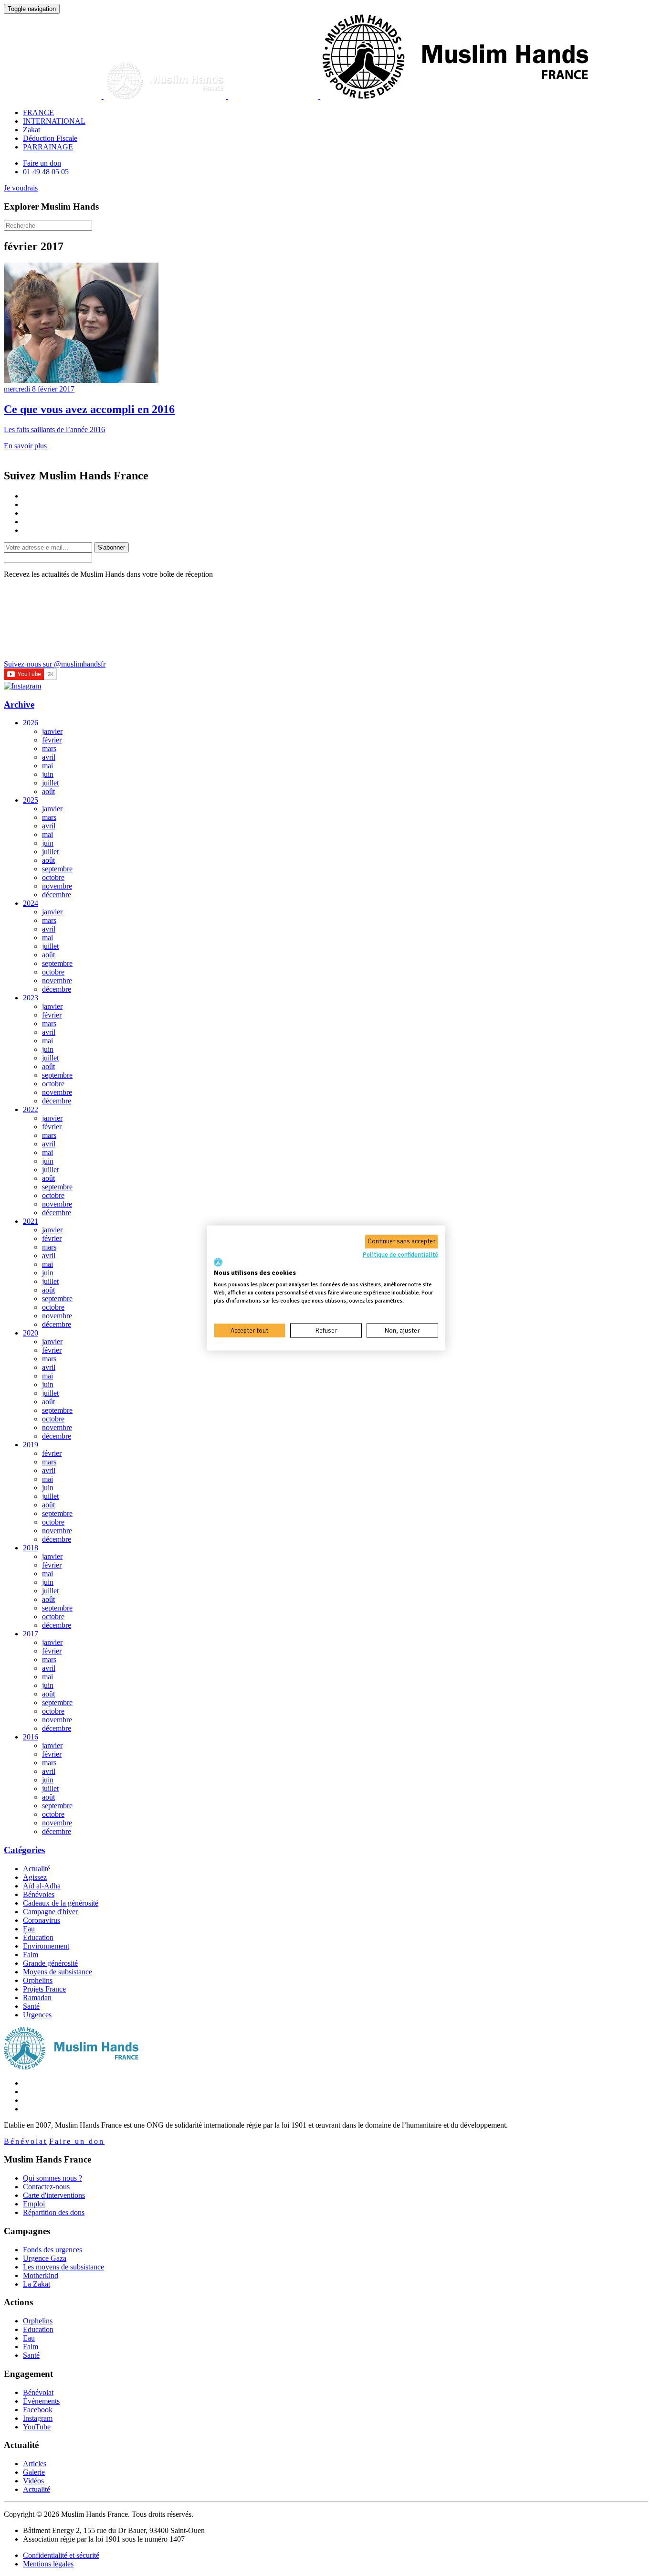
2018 (31, 1548)
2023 (31, 998)
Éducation (38, 1937)
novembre (57, 886)
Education (38, 2329)
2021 (31, 1221)
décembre (57, 895)
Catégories (24, 1850)
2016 (31, 1737)
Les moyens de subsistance (63, 2267)
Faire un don (42, 163)
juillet (50, 783)
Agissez (35, 1877)
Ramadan (37, 1998)
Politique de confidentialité (400, 1255)
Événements (41, 2401)
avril (49, 757)
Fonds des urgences (53, 2250)
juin (48, 774)
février (52, 740)
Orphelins (38, 1980)
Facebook (38, 2410)
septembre (57, 869)
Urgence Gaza (45, 2258)
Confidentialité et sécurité (61, 2555)
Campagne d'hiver (50, 1912)
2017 (31, 1634)
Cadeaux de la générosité (61, 1903)
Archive (19, 705)
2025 (31, 800)
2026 (31, 723)
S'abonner (111, 547)
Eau (29, 1929)
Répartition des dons (54, 2212)
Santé (31, 2006)
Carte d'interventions (54, 2195)
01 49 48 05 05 (46, 172)
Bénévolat (26, 2141)
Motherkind (41, 2275)
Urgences (37, 2015)
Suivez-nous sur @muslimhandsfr (55, 664)
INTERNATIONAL (54, 121)
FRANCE (38, 112)
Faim (31, 1955)
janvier (52, 731)
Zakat (32, 130)
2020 (31, 1333)
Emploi (34, 2204)
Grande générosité (50, 1963)
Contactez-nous (46, 2187)
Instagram (38, 2418)
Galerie (34, 2472)
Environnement (46, 1946)
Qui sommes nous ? (53, 2178)
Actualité (37, 1869)
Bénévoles (39, 1894)
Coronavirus (42, 1920)
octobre (53, 877)
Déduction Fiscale (50, 138)
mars (49, 748)
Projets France (44, 1989)
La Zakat (37, 2284)
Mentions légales (48, 2564)
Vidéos (33, 2481)
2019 (31, 1445)
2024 (31, 903)
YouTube (37, 2427)
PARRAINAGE (48, 147)
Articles (35, 2464)
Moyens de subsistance (58, 1972)
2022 (31, 1109)
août (48, 791)
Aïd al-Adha (42, 1886)
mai (47, 766)
